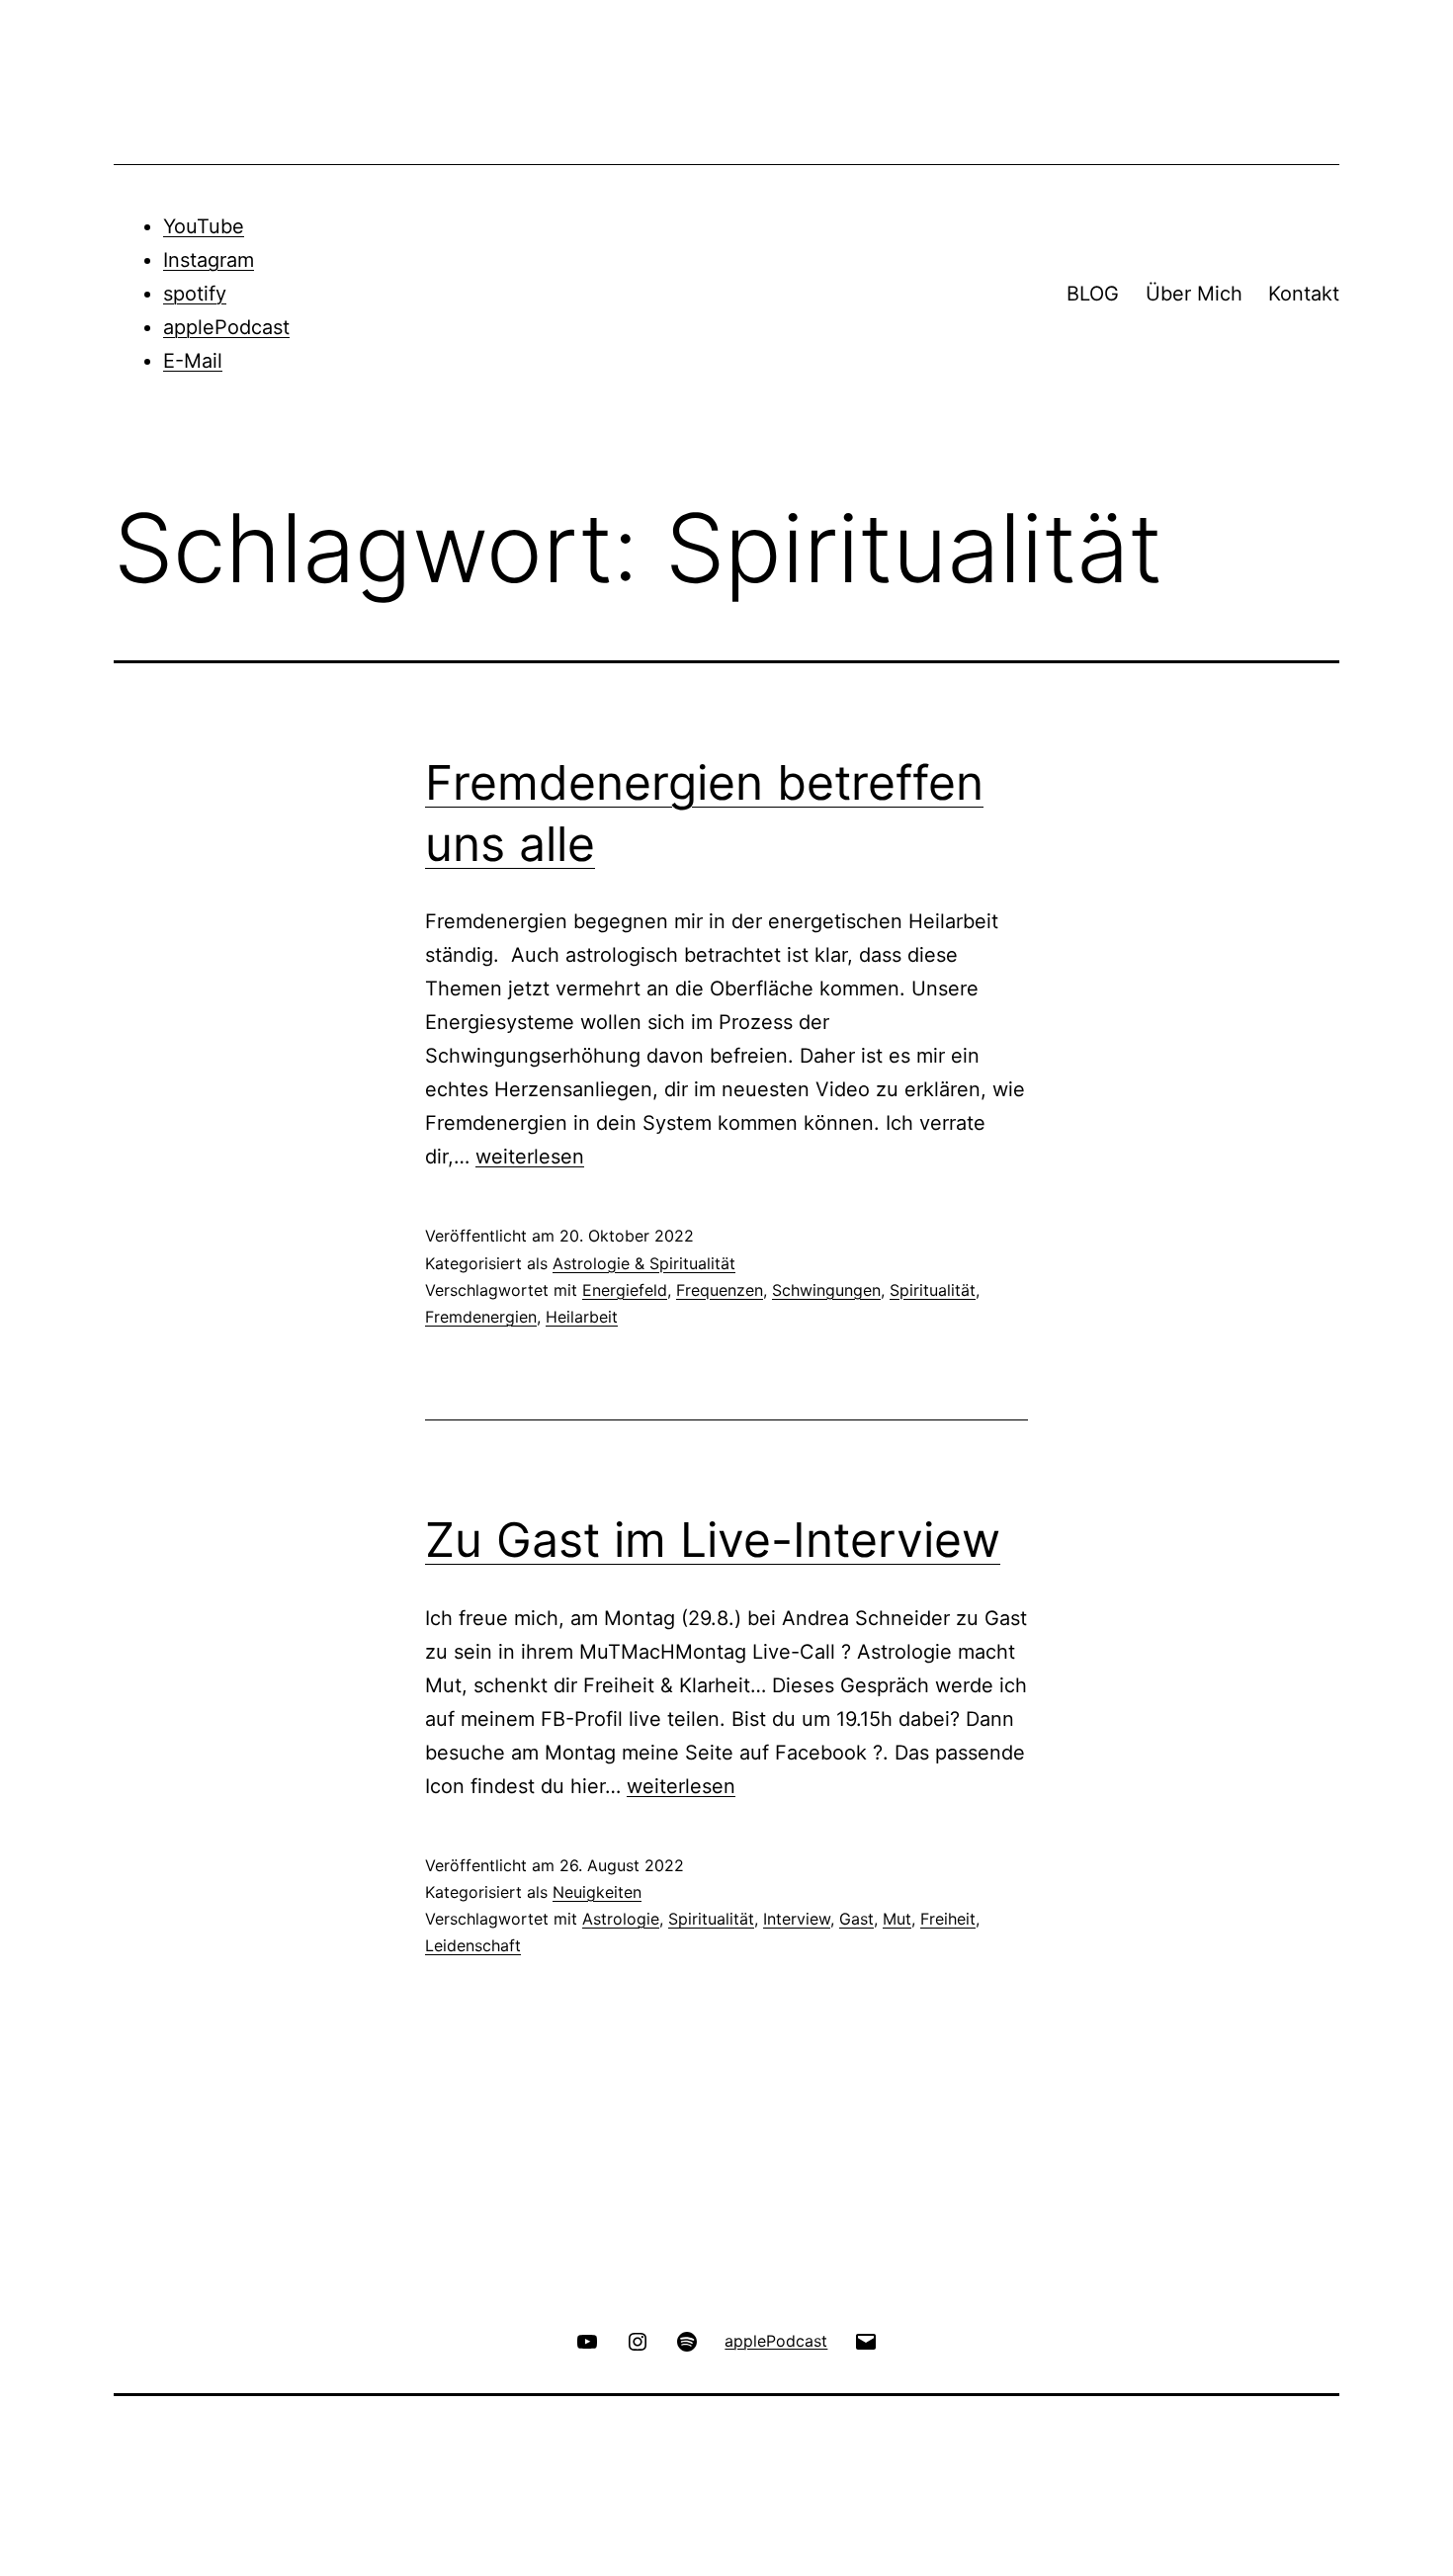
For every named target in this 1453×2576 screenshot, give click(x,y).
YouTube (204, 226)
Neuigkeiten (597, 1892)
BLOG (1093, 294)
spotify (195, 294)
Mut (897, 1919)
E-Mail (193, 361)
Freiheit (948, 1919)
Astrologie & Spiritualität (644, 1263)
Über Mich (1194, 294)
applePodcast (226, 327)
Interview (797, 1919)
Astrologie (621, 1919)
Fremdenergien (481, 1317)
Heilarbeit (582, 1317)
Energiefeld (625, 1290)
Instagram (209, 260)
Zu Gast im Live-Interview (713, 1540)
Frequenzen (720, 1290)
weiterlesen (530, 1157)
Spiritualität (933, 1290)
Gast (856, 1919)
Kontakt (1304, 294)
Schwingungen (826, 1290)
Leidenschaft (473, 1945)
